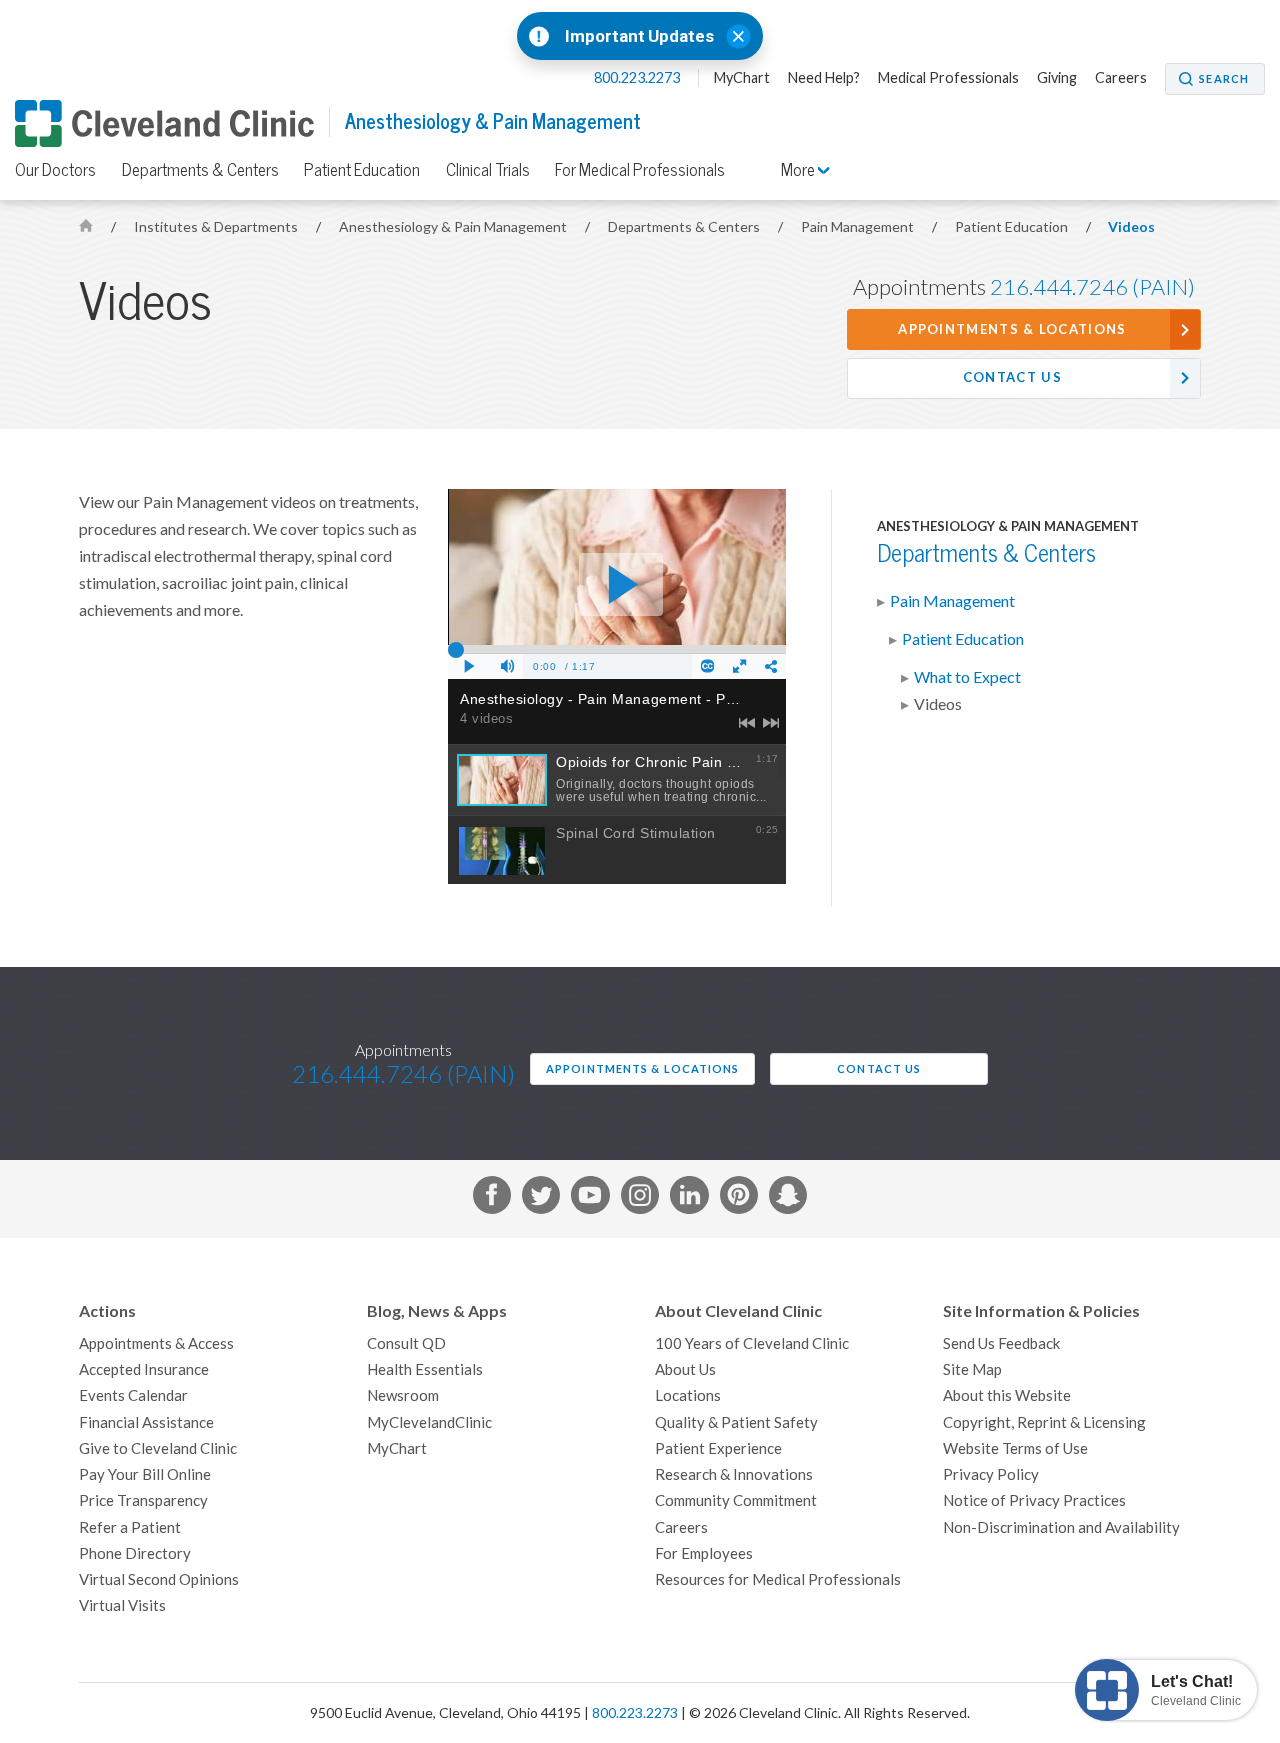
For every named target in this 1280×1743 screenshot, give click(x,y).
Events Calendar (133, 1395)
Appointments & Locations (1012, 329)
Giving (1057, 78)
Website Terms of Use (1015, 1448)
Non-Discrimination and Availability (1061, 1527)
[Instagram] (640, 1199)
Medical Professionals (948, 78)
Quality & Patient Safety (736, 1422)
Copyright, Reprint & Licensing (1044, 1422)
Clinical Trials (488, 170)
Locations (688, 1395)
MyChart (742, 78)
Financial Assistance (146, 1422)
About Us (685, 1369)
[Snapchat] (788, 1199)
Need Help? (824, 78)
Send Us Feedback (1001, 1343)
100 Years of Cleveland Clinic (752, 1343)
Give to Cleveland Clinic (158, 1448)
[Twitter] (541, 1199)
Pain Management (859, 227)
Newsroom (403, 1395)
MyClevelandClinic (429, 1422)
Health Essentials (425, 1369)
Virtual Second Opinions (159, 1579)
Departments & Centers (200, 170)
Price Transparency (143, 1500)
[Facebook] (492, 1199)
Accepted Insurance (144, 1369)
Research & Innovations (734, 1474)
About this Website (1007, 1395)
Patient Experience (718, 1448)
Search (1224, 79)
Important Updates (639, 36)
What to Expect (967, 677)
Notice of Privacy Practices (1034, 1500)
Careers (1121, 78)
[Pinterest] (739, 1199)
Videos (1131, 227)
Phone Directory (135, 1553)
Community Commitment (736, 1500)
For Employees (704, 1553)
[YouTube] (590, 1199)
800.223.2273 (638, 78)
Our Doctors (55, 170)
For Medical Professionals (640, 170)
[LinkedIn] (689, 1199)
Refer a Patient (130, 1527)
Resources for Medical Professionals (778, 1579)
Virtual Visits (122, 1605)
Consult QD (406, 1343)
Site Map (972, 1369)
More (799, 170)
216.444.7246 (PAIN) (1092, 287)
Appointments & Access (156, 1343)
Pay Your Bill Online (145, 1474)
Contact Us (1012, 377)
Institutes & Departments (217, 227)
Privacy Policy (991, 1474)
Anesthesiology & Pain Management (493, 121)
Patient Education (362, 170)
